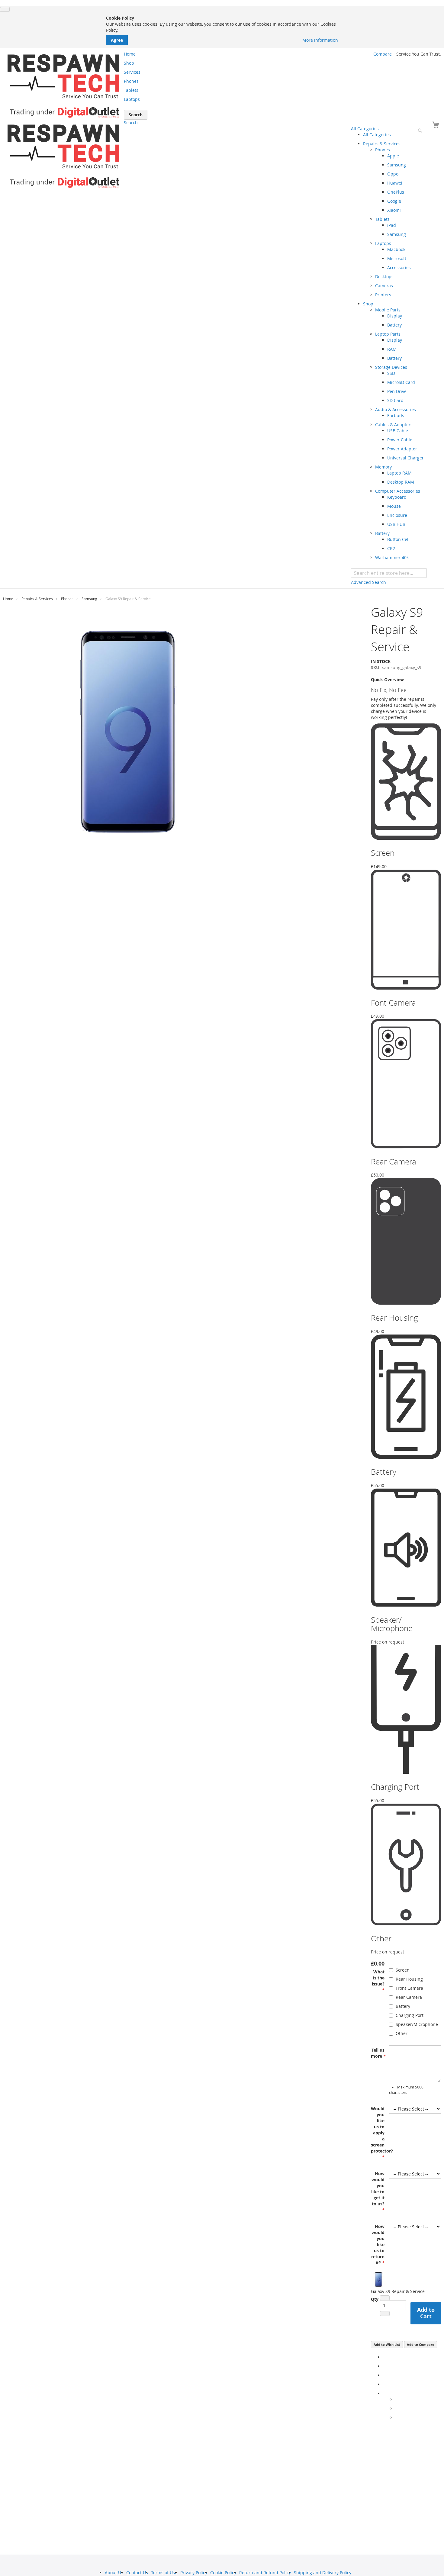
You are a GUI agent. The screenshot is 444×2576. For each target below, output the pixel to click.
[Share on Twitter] (385, 2366)
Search (131, 122)
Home (8, 599)
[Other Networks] (385, 2393)
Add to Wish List (387, 2344)
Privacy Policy (194, 2573)
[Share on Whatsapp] (397, 2399)
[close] (5, 9)
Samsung (89, 599)
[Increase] (385, 2314)
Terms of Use (164, 2573)
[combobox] (389, 573)
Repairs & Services (37, 599)
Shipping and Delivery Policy (323, 2573)
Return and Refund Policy (265, 2573)
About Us (114, 2573)
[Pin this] (385, 2384)
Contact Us (137, 2573)
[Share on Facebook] (385, 2357)
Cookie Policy (223, 2573)
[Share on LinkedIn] (385, 2375)
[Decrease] (385, 2298)
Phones (67, 599)
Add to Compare (421, 2344)
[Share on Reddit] (397, 2418)
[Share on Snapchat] (397, 2409)
